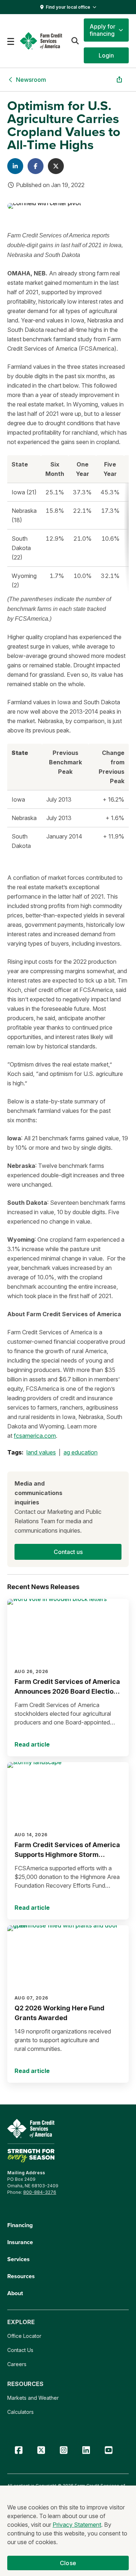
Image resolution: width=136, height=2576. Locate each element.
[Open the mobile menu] (11, 41)
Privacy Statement (77, 2525)
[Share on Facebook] (36, 166)
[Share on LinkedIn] (15, 166)
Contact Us (20, 2350)
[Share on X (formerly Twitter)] (56, 166)
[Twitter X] (41, 2450)
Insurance (20, 2242)
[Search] (75, 41)
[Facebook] (18, 2450)
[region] (68, 525)
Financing (20, 2225)
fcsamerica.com (35, 1436)
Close (68, 2563)
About (15, 2293)
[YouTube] (108, 2450)
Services (18, 2259)
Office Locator (24, 2336)
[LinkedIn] (86, 2450)
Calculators (20, 2412)
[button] (106, 30)
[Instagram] (63, 2450)
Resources (21, 2276)
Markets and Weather (33, 2398)
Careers (17, 2364)
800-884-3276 (40, 2192)
